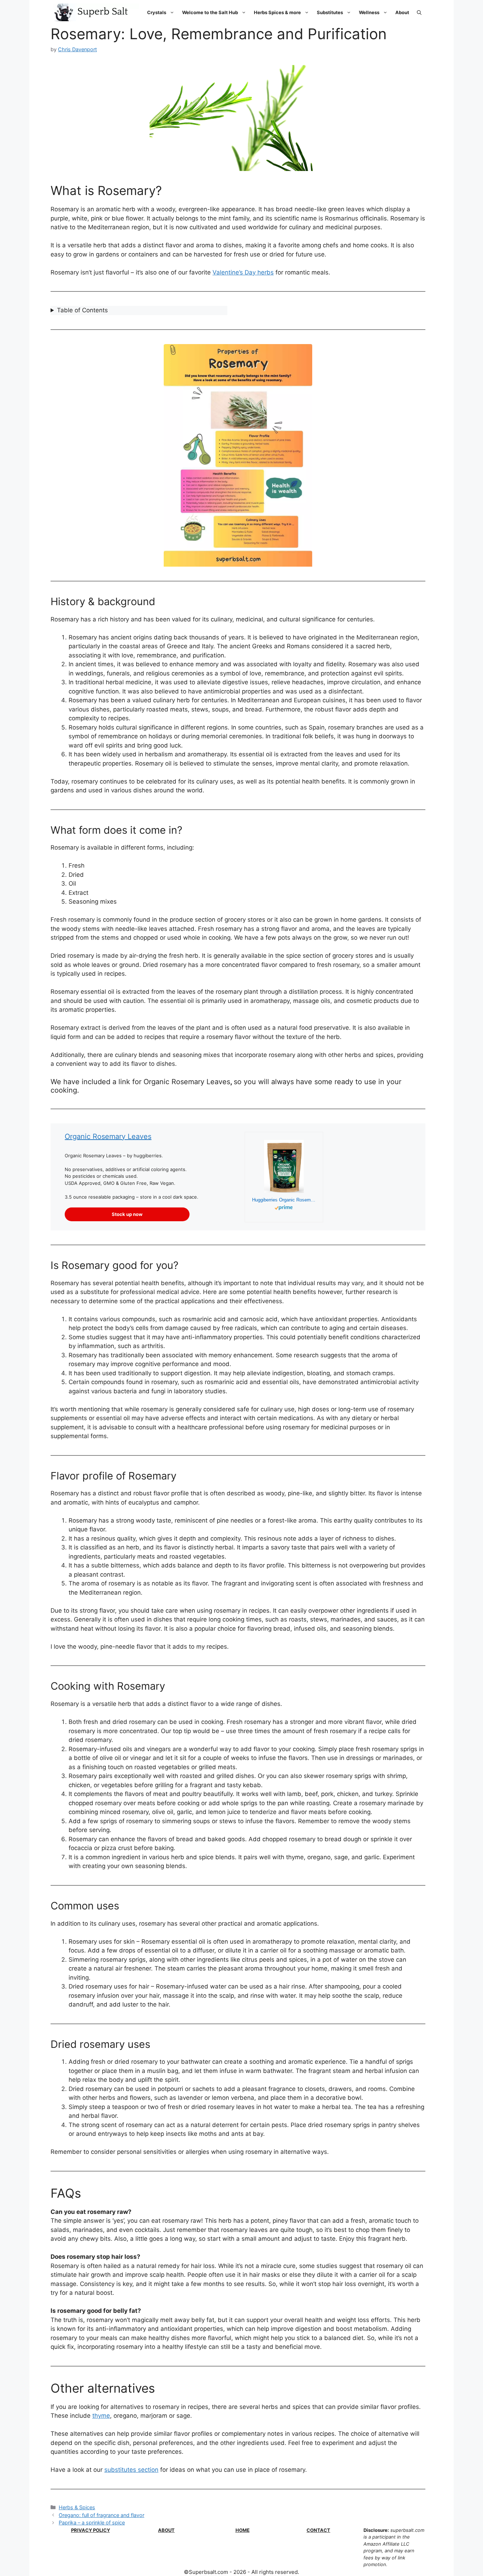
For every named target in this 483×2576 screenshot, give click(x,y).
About (402, 12)
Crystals (157, 12)
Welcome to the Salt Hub (210, 12)
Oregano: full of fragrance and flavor (101, 2515)
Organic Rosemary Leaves (108, 1136)
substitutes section (131, 2470)
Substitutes (330, 12)
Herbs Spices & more (277, 12)
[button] (419, 12)
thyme (101, 2416)
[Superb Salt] (95, 12)
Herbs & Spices (77, 2507)
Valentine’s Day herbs (243, 272)
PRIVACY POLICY (91, 2530)
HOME (243, 2530)
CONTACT (318, 2530)
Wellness (369, 12)
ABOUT (166, 2530)
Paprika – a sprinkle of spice (92, 2522)
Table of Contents (82, 310)
